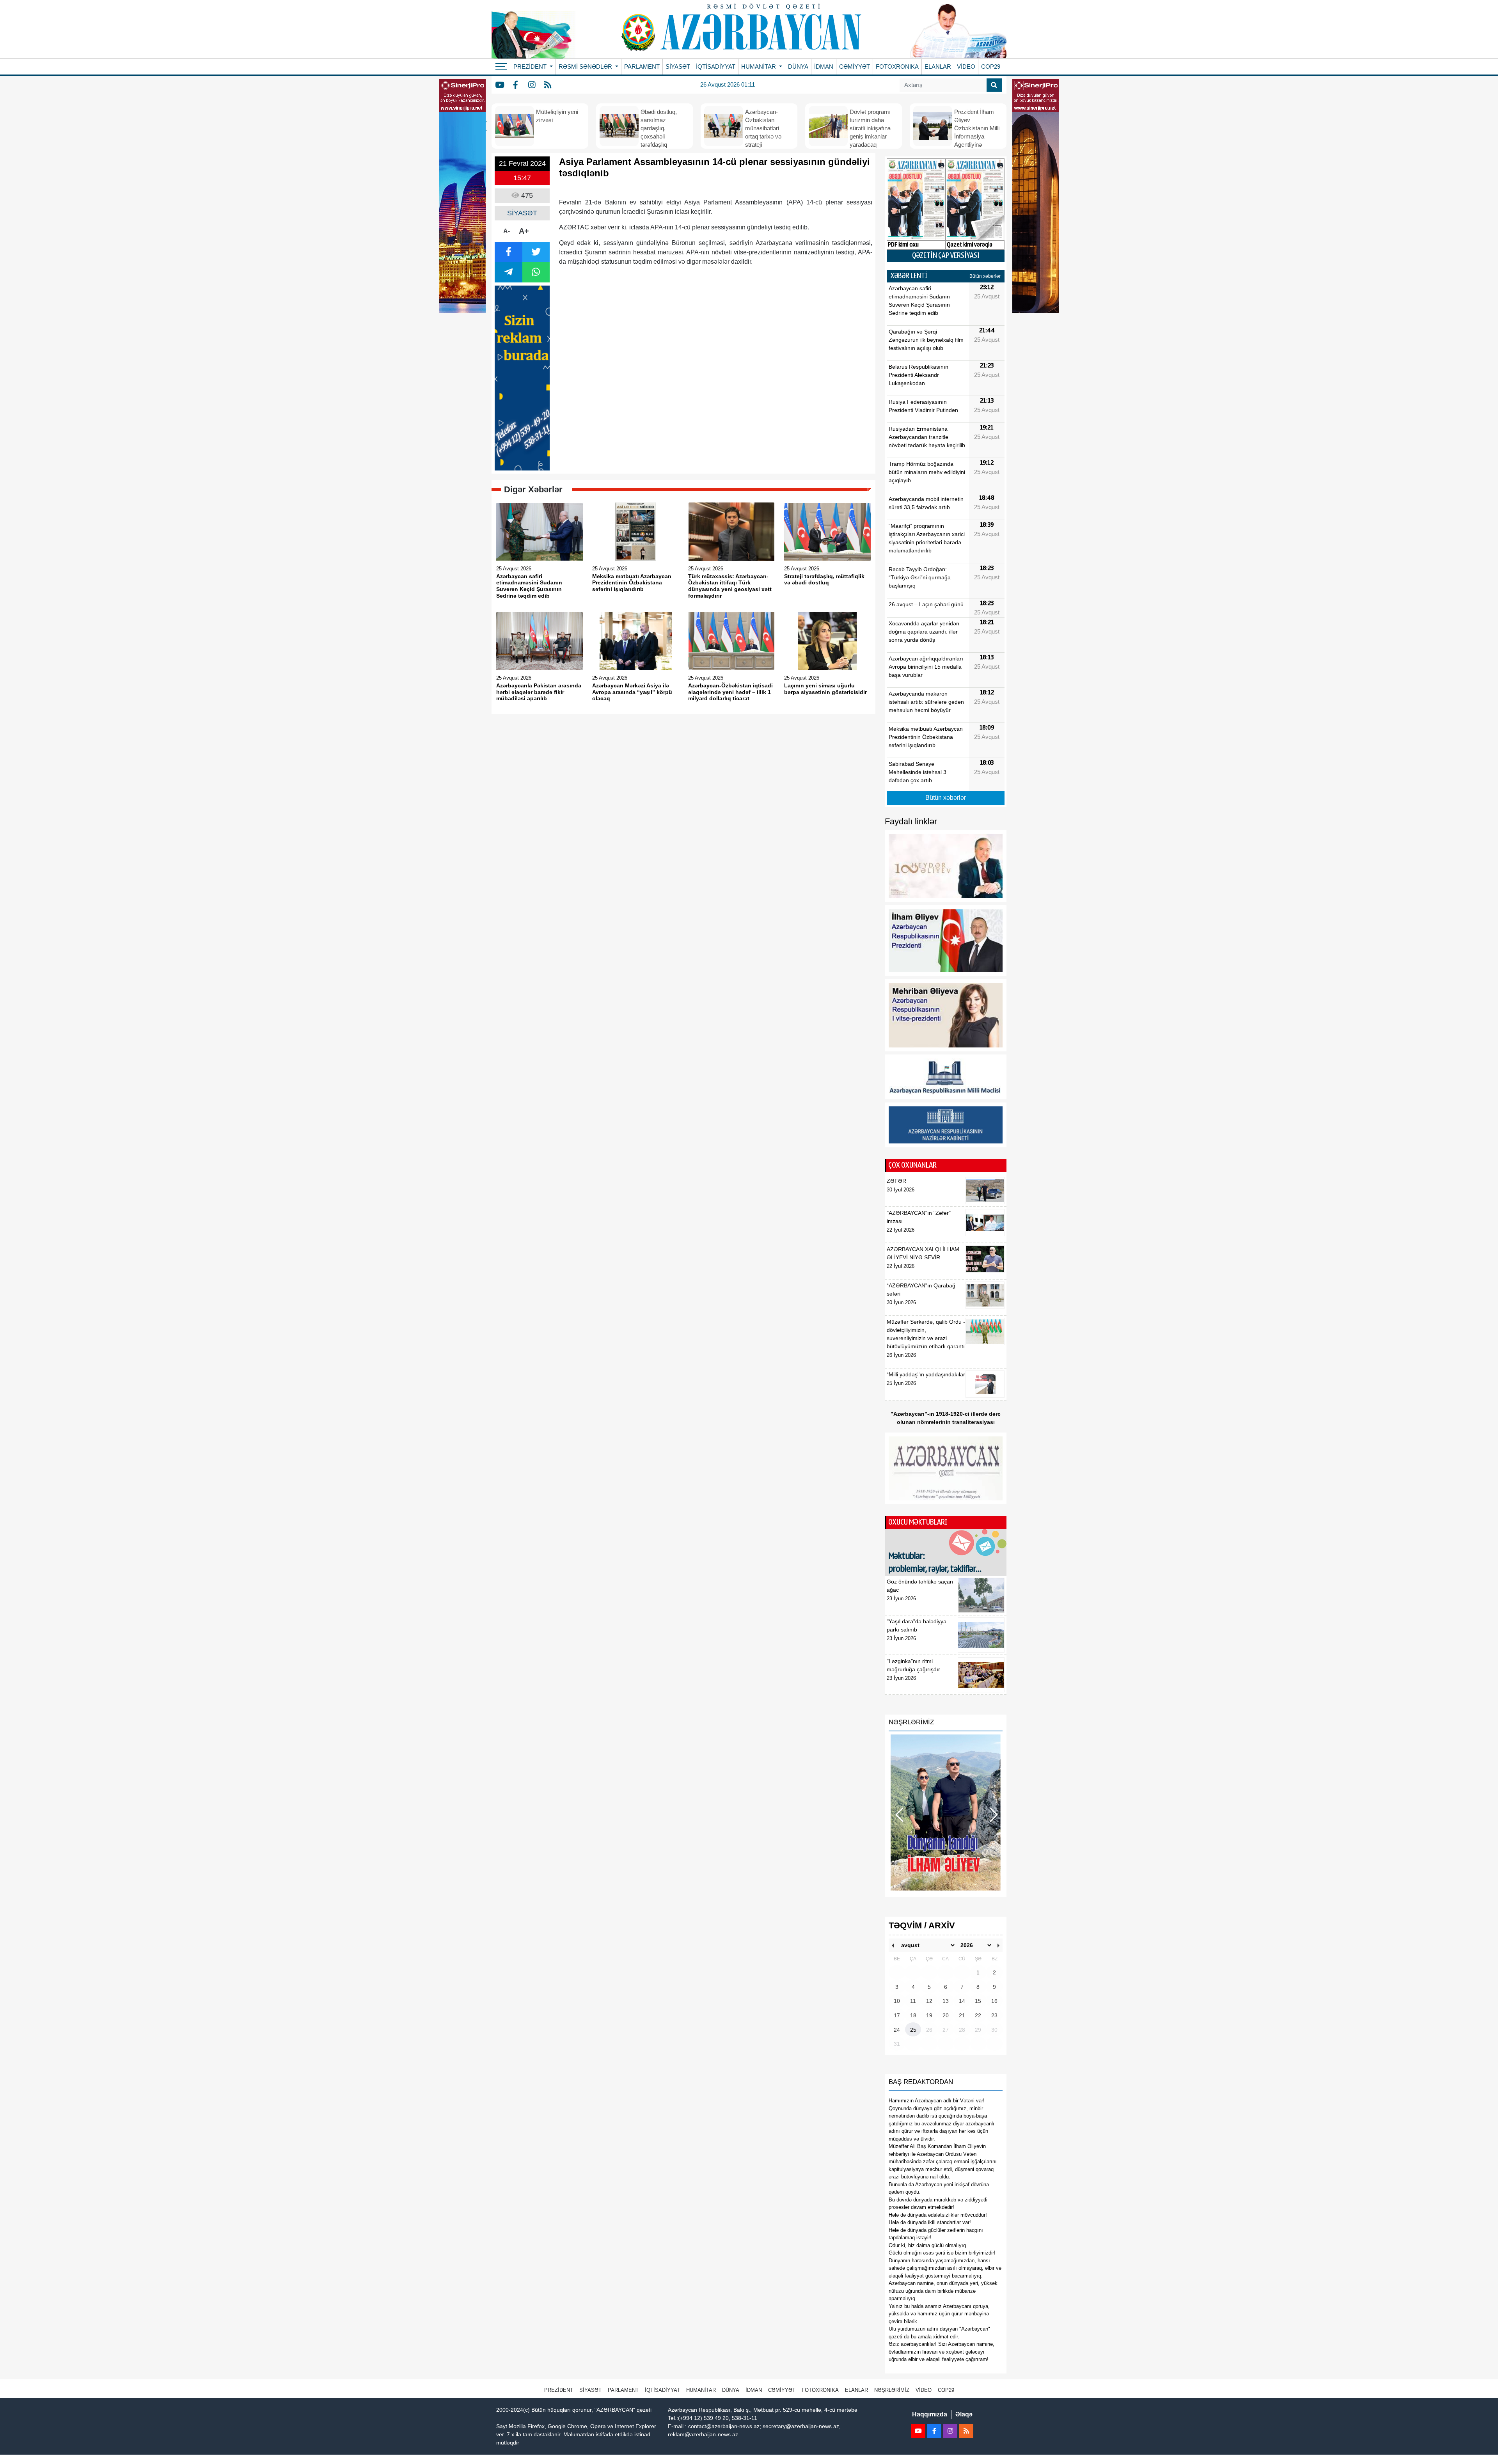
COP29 (991, 67)
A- (507, 231)
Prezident (559, 2390)
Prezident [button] (531, 67)
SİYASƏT (678, 67)
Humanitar (701, 2390)
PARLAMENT (642, 67)
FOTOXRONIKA (897, 67)
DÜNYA (798, 67)
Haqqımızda (930, 2414)
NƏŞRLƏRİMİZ (892, 2390)
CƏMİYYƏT (855, 67)
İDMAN (824, 67)
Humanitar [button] (759, 67)
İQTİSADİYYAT (716, 67)
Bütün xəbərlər (985, 276)
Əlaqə (964, 2414)
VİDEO (966, 67)
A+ (524, 231)
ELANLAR (938, 67)
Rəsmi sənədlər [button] (586, 67)
